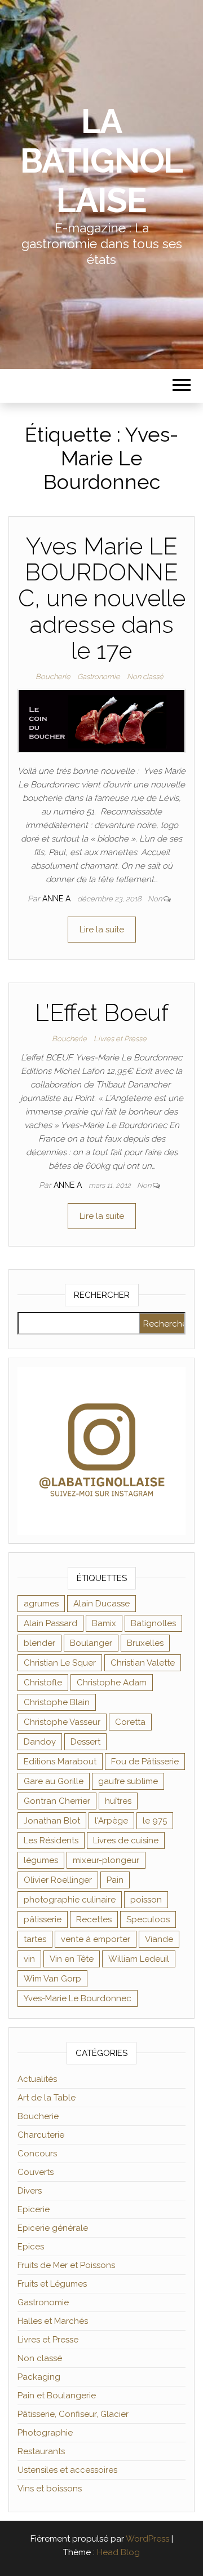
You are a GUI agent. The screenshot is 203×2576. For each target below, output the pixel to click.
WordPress (147, 2539)
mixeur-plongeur (106, 1860)
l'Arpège (111, 1821)
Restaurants (41, 2451)
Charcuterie (41, 2135)
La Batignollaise (101, 161)
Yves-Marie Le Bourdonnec (78, 1998)
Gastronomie (99, 677)
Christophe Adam (112, 1683)
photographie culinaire (70, 1900)
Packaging (39, 2377)
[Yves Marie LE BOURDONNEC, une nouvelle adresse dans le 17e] (101, 720)
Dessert (85, 1742)
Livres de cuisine (126, 1840)
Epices (31, 2247)
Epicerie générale (53, 2228)
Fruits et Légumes (52, 2284)
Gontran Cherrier (57, 1801)
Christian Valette (143, 1663)
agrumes (41, 1604)
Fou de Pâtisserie (145, 1762)
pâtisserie (43, 1919)
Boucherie (53, 677)
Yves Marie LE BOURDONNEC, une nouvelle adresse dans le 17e (102, 598)
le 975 (155, 1821)
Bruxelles (145, 1643)
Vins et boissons (50, 2489)
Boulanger (91, 1643)
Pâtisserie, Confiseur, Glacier (73, 2414)
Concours (37, 2154)
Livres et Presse (120, 1039)
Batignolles (153, 1623)
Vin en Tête (72, 1959)
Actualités (37, 2079)
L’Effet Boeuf (102, 1013)
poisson (146, 1900)
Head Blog (118, 2552)
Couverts (36, 2172)
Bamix (104, 1623)
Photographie (45, 2433)
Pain (115, 1880)
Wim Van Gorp (52, 1979)
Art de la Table (47, 2098)
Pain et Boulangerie (57, 2396)
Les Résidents (51, 1840)
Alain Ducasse (101, 1604)
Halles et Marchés (53, 2321)
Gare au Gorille (54, 1781)
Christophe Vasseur (62, 1722)
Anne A (58, 899)
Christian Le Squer (60, 1663)
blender (39, 1643)
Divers (30, 2191)
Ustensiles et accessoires (67, 2470)
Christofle (43, 1683)
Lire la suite (102, 930)
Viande (159, 1939)
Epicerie (34, 2209)
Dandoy (40, 1742)
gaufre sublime (128, 1781)
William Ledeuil (139, 1959)
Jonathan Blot (52, 1821)
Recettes (94, 1919)
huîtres (118, 1801)
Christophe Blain (57, 1702)
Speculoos (148, 1919)
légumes (41, 1860)
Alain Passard (50, 1623)
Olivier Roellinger (58, 1880)
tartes (35, 1939)
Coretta (130, 1722)
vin (29, 1959)
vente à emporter (96, 1939)
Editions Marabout (60, 1762)
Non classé (145, 677)
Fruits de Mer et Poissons (66, 2265)
